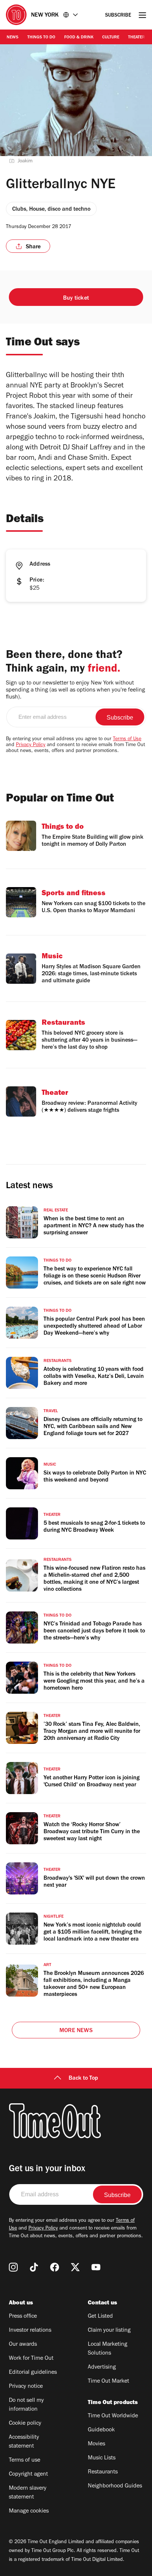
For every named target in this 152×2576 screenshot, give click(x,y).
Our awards (23, 2345)
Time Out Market (108, 2382)
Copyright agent (28, 2475)
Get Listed (100, 2317)
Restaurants (103, 2472)
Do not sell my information (26, 2405)
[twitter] (75, 2267)
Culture (111, 38)
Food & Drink (79, 38)
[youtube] (96, 2267)
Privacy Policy (31, 745)
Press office (23, 2317)
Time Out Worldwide (113, 2416)
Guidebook (101, 2430)
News (13, 38)
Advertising (102, 2368)
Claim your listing (109, 2331)
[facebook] (55, 2267)
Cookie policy (25, 2424)
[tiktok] (34, 2267)
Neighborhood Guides (115, 2486)
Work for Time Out (31, 2359)
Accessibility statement (24, 2442)
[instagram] (13, 2267)
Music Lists (102, 2458)
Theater (137, 38)
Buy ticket (76, 299)
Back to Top (83, 2079)
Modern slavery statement (28, 2493)
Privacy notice (26, 2387)
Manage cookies (29, 2511)
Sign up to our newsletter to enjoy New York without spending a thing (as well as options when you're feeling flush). (75, 690)
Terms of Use (127, 739)
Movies (96, 2444)
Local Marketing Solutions (108, 2349)
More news (76, 2031)
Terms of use (25, 2461)
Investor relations (30, 2331)
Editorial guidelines (33, 2373)
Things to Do (41, 38)
